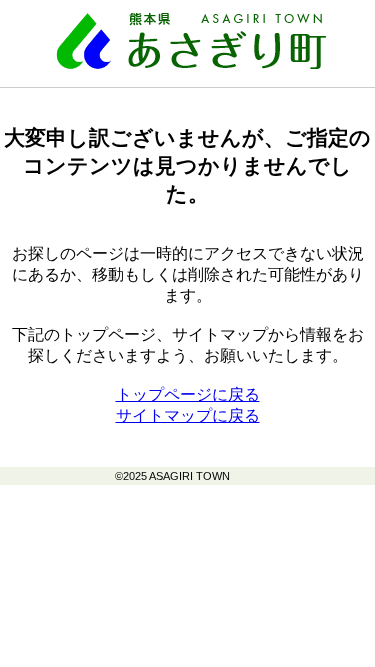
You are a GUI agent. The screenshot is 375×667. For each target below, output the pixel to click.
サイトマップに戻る (188, 415)
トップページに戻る (188, 394)
